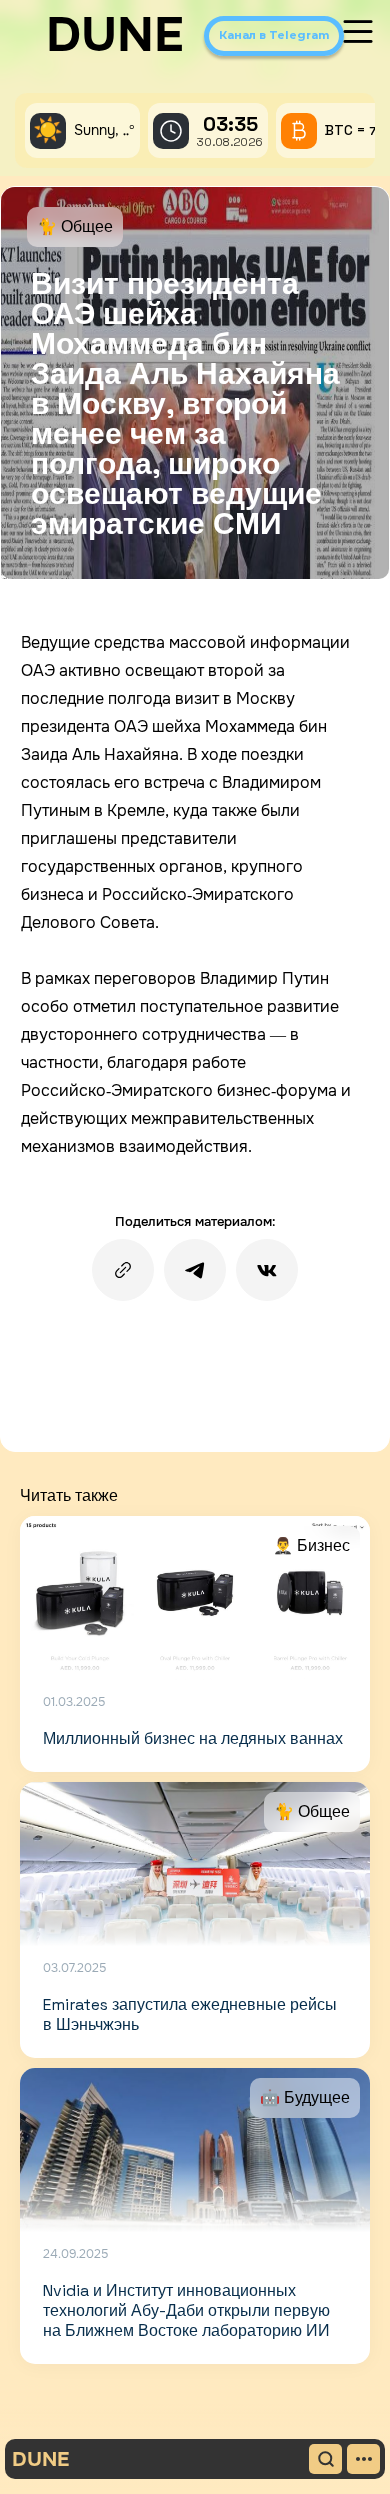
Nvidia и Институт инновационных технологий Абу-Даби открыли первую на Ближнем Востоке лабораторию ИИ (186, 2310)
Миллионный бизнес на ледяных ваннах (193, 1738)
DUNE (115, 35)
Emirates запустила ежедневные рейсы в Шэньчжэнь (190, 2014)
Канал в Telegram (274, 35)
